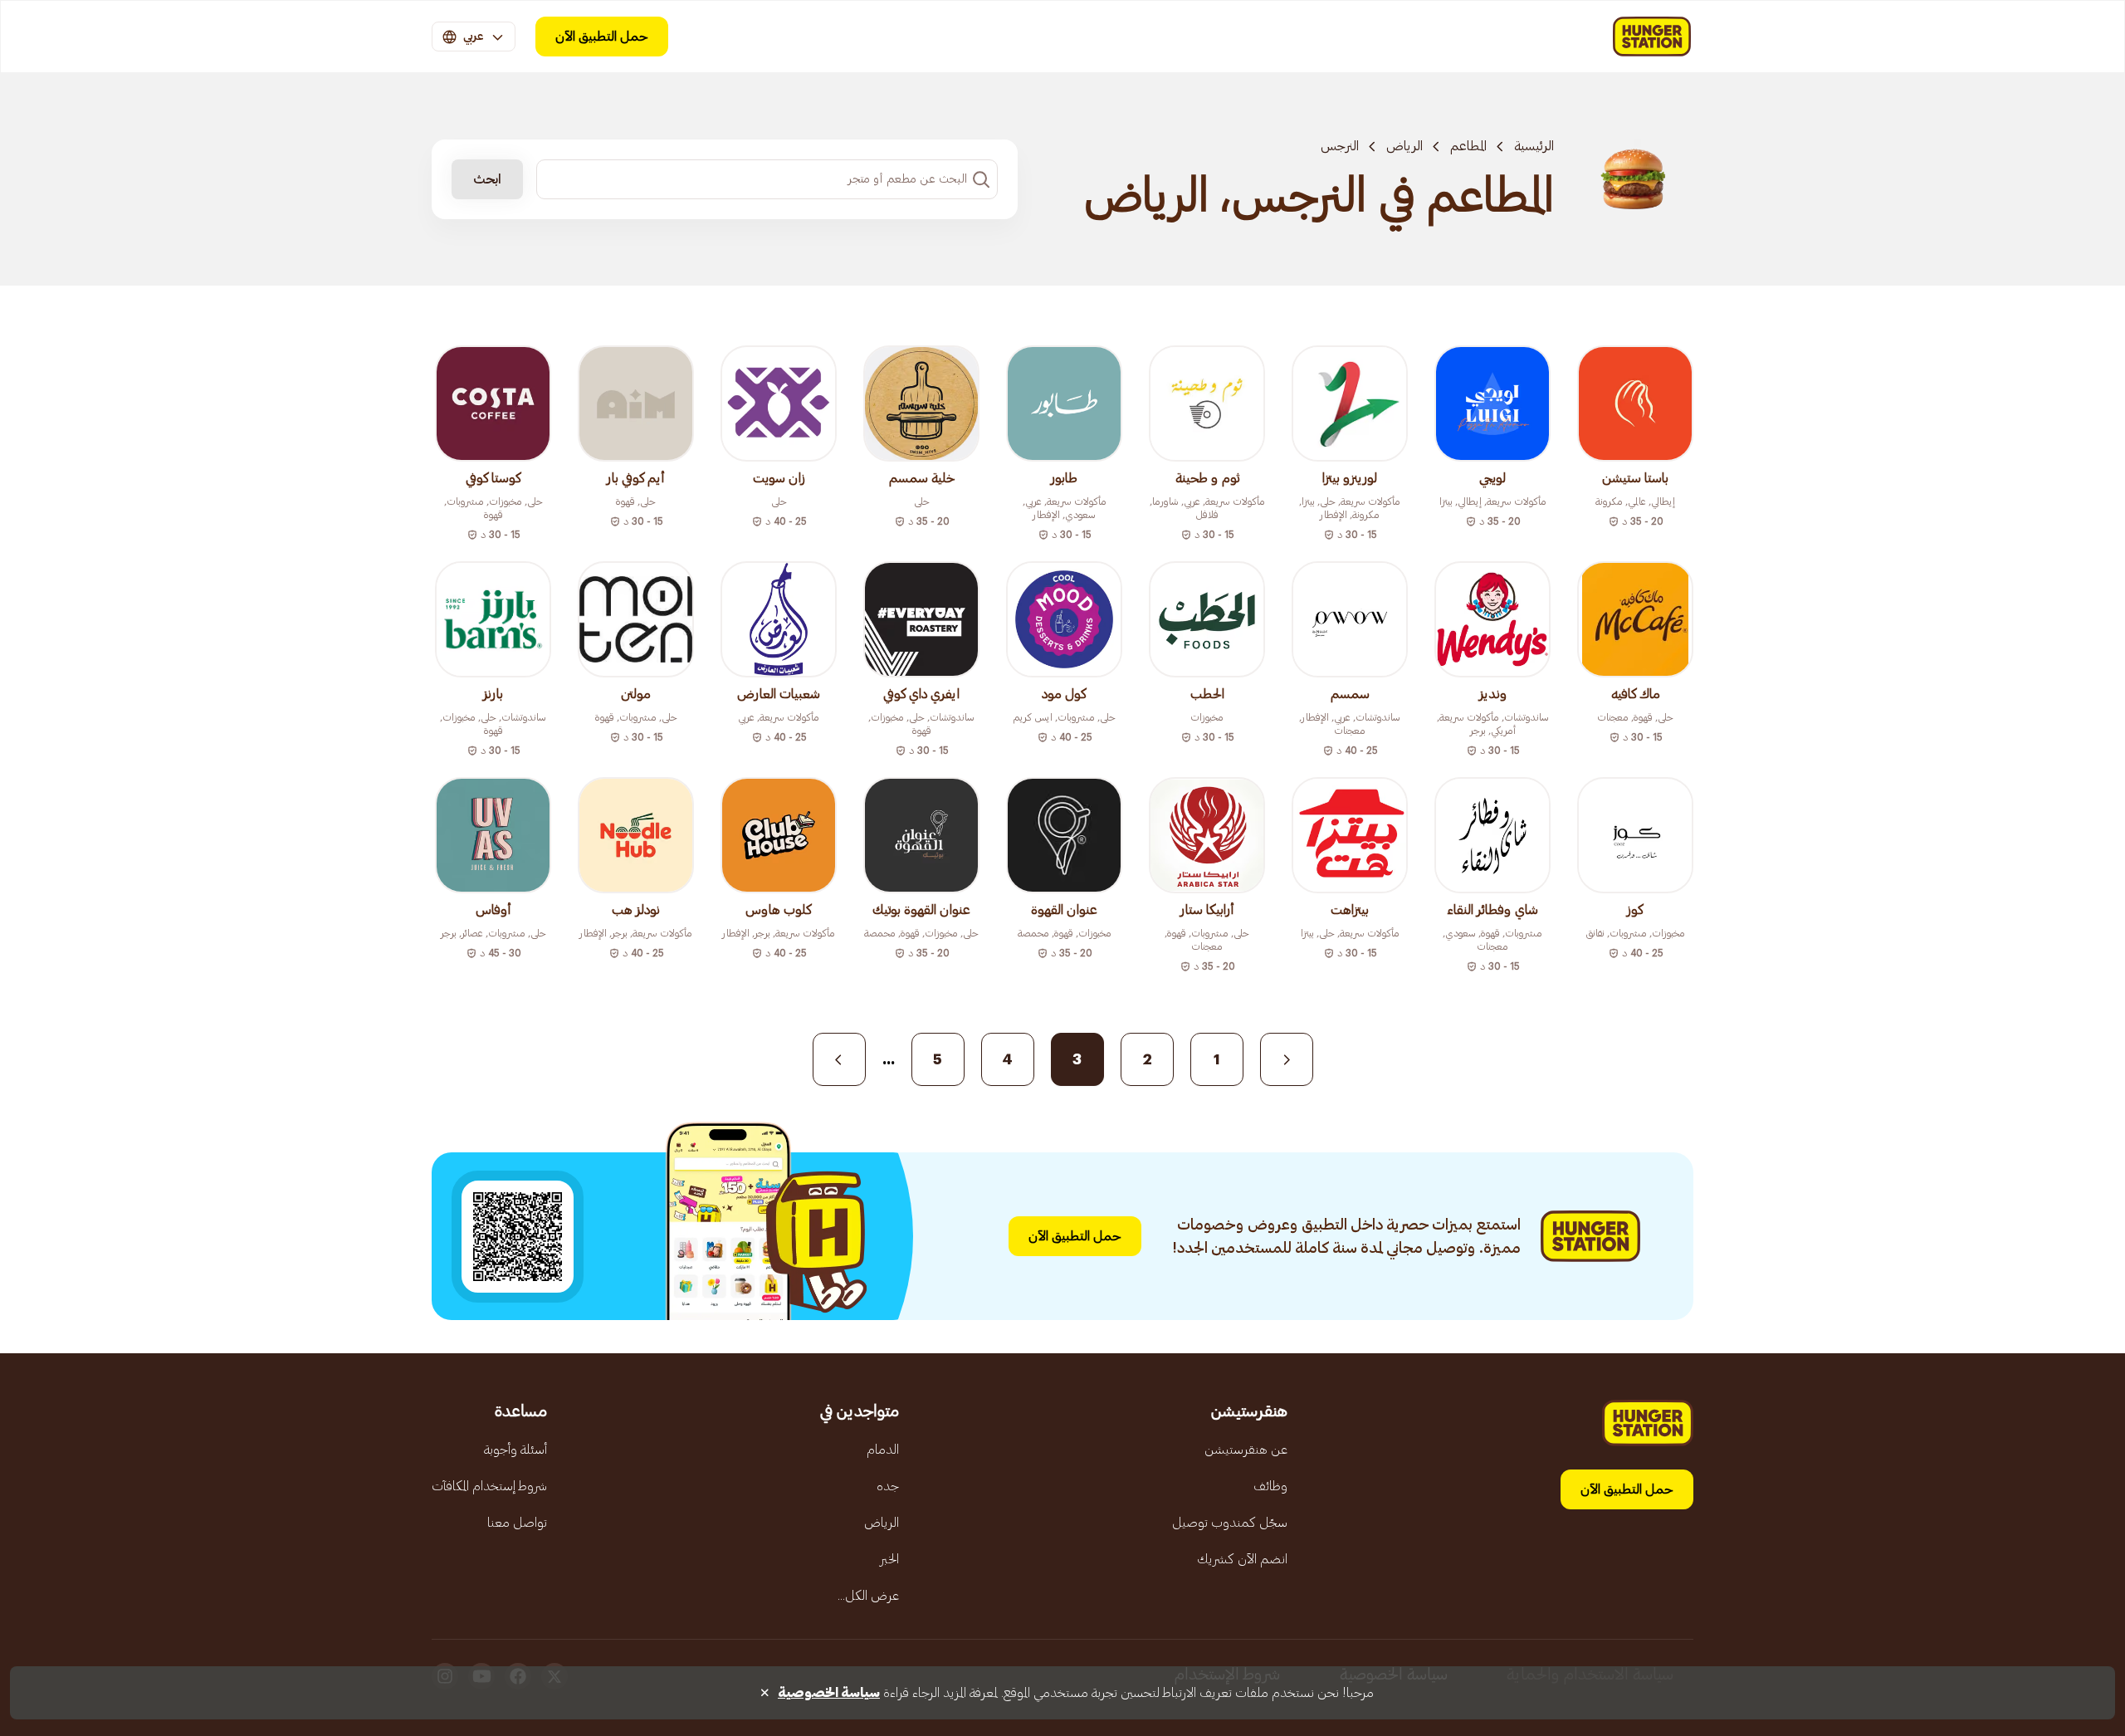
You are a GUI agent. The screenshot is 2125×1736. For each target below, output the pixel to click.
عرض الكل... (868, 1596)
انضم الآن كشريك (1242, 1559)
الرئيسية (1534, 146)
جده (888, 1486)
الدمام (883, 1450)
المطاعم (1468, 146)
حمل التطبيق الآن (602, 37)
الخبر (889, 1559)
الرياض (1404, 146)
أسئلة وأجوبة (515, 1450)
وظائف (1270, 1486)
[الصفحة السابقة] (1287, 1059)
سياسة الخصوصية (829, 1693)
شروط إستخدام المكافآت (489, 1486)
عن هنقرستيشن (1246, 1450)
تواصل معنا (517, 1523)
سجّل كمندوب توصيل (1230, 1523)
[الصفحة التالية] (839, 1059)
